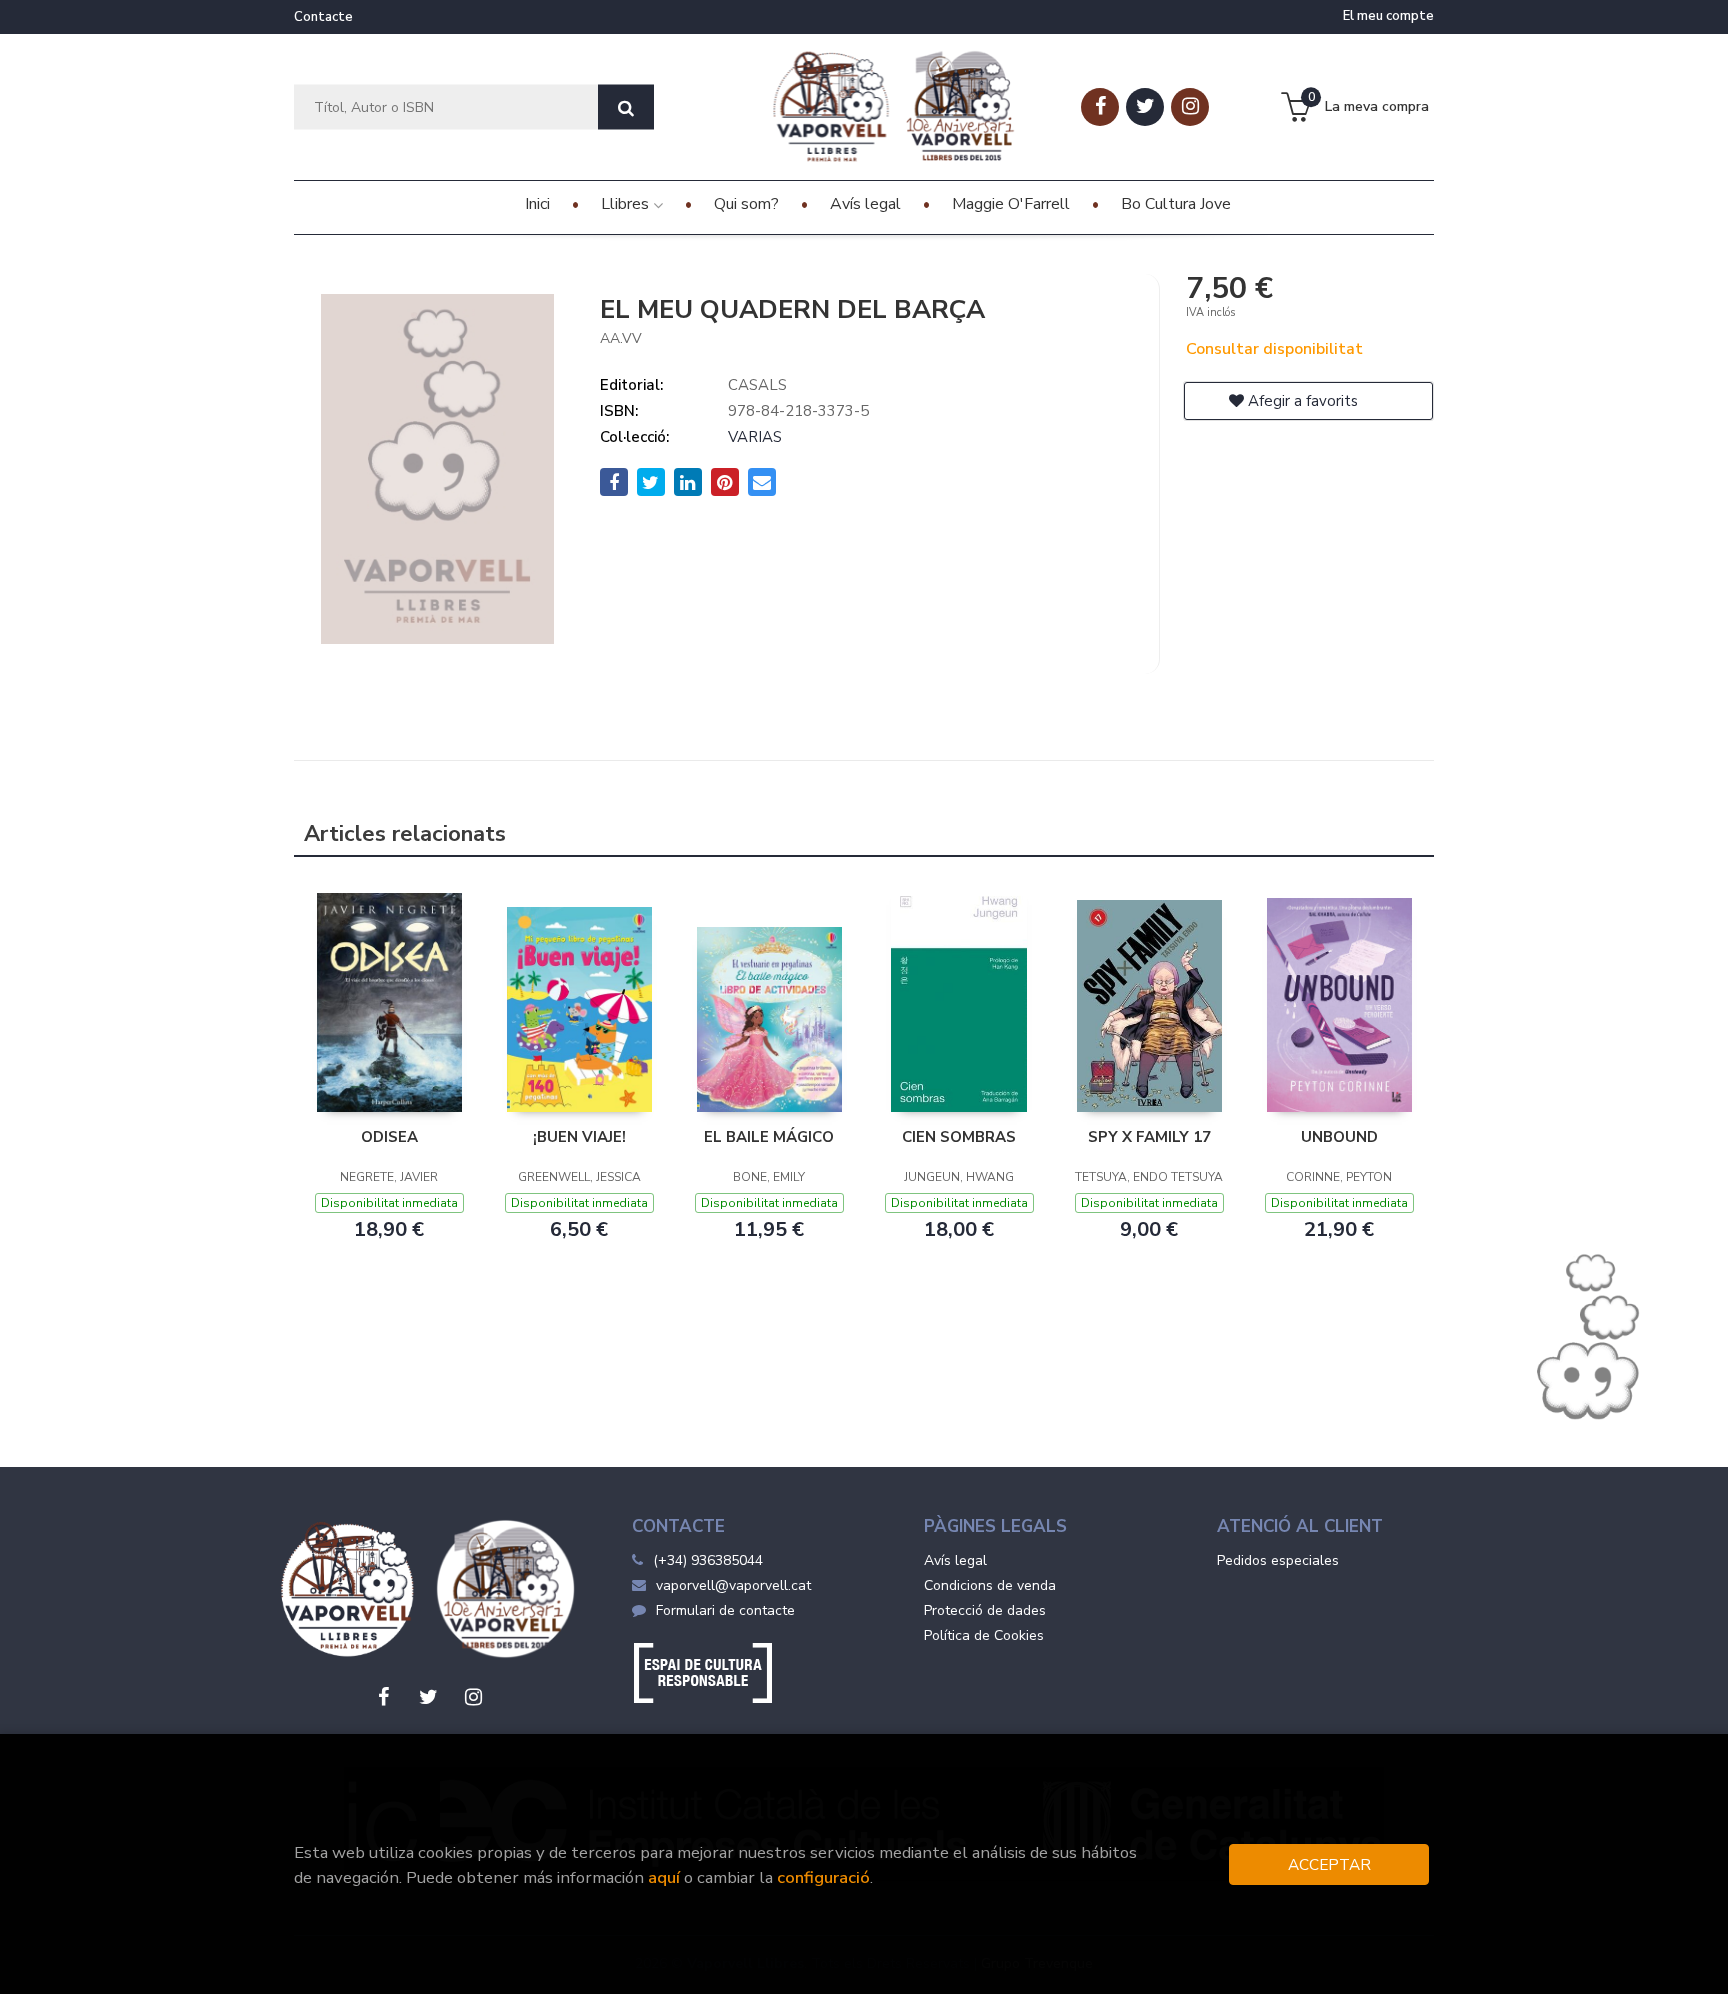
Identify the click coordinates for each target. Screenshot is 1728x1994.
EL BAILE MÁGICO (769, 1137)
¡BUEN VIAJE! (579, 1137)
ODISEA (389, 1137)
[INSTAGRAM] (1190, 107)
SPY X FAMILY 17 (1149, 1137)
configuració (823, 1877)
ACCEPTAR (1329, 1864)
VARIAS (755, 437)
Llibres (627, 204)
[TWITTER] (1145, 107)
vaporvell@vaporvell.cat (733, 1585)
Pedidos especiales (1278, 1560)
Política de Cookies (984, 1635)
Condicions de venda (990, 1585)
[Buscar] (626, 107)
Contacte (323, 17)
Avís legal (955, 1560)
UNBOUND (1339, 1137)
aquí (664, 1877)
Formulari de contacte (725, 1610)
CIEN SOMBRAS (959, 1137)
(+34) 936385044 (708, 1560)
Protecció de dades (985, 1610)
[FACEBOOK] (1100, 107)
